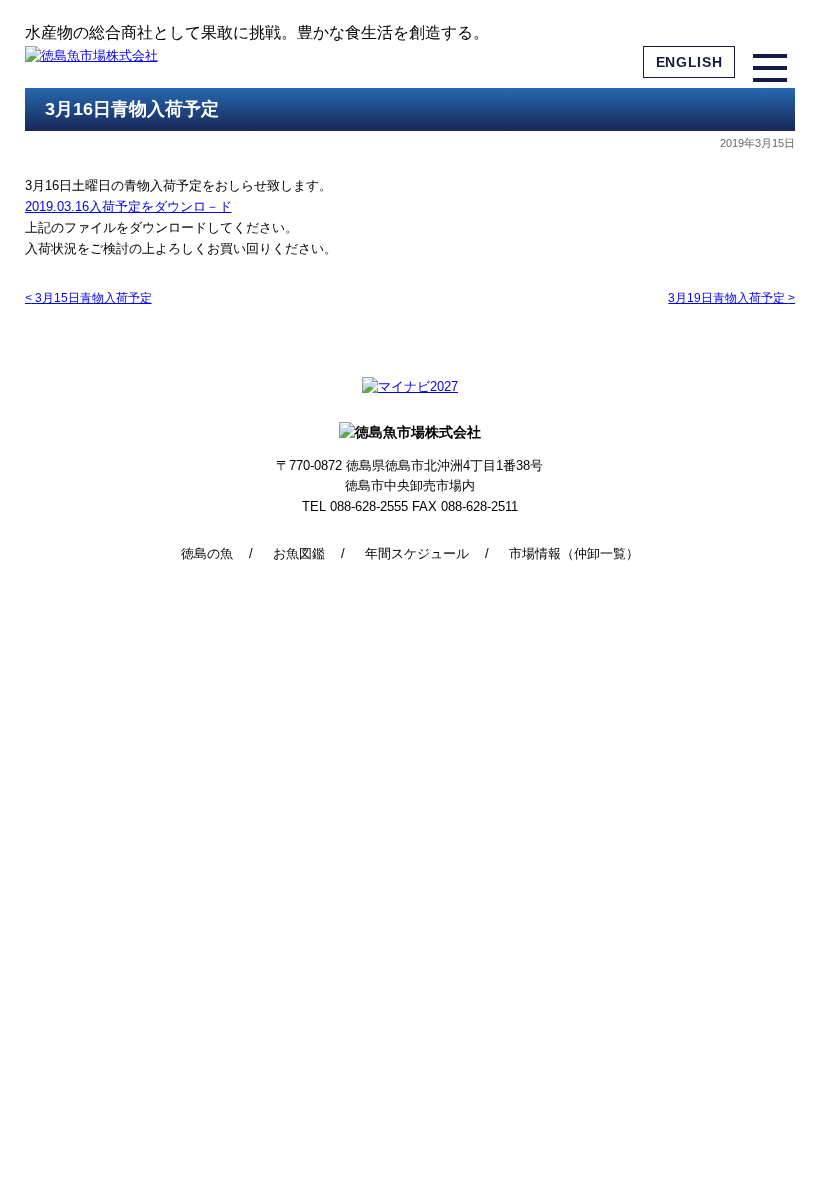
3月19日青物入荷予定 (731, 298)
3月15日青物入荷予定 (88, 298)
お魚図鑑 (299, 553)
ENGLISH (689, 62)
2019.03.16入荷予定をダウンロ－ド (128, 206)
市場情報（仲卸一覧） (574, 553)
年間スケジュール (417, 553)
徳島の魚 (207, 553)
